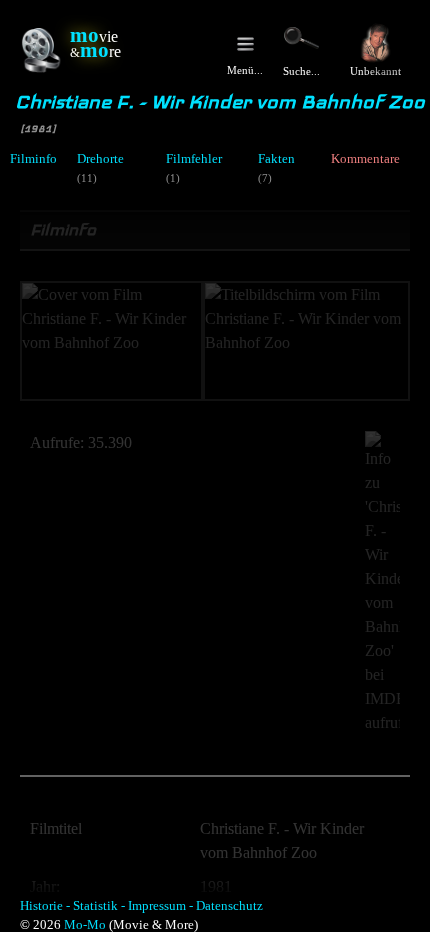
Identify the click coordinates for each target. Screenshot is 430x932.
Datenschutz (229, 906)
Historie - (45, 906)
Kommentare (365, 159)
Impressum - (160, 906)
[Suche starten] (301, 38)
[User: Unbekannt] (375, 43)
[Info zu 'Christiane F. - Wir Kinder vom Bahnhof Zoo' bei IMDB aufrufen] (372, 583)
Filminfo (33, 159)
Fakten (276, 159)
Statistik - (99, 906)
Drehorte (100, 159)
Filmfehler (194, 159)
